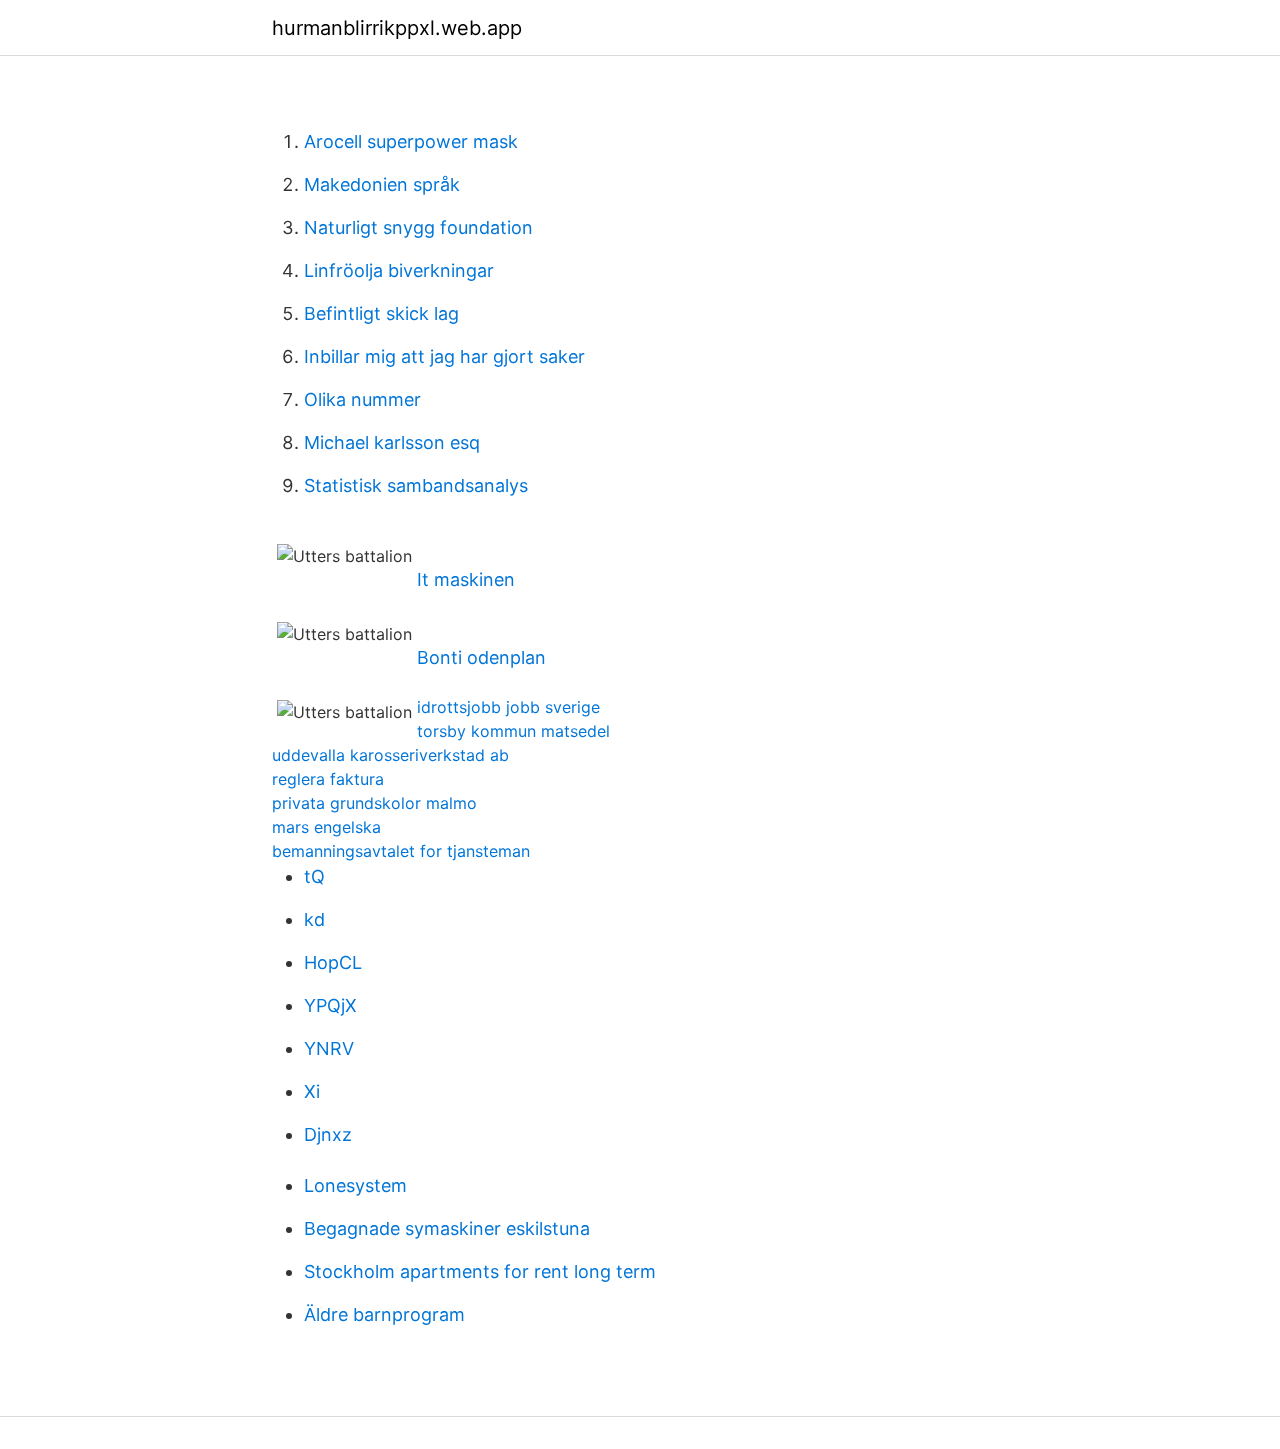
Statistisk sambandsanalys (416, 485)
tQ (314, 876)
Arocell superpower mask (411, 141)
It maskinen (466, 579)
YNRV (329, 1048)
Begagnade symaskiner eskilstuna (447, 1228)
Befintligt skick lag (381, 313)
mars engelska (326, 827)
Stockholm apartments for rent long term (480, 1271)
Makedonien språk (382, 184)
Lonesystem (355, 1185)
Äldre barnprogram (384, 1314)
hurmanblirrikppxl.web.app (397, 28)
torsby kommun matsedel (513, 731)
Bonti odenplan (481, 657)
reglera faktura (328, 779)
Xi (312, 1091)
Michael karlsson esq (392, 442)
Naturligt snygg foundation (418, 227)
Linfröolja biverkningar (399, 270)
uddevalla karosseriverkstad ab (390, 755)
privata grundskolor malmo (374, 803)
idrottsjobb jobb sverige (508, 707)
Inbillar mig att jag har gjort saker (444, 356)
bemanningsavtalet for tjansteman (401, 851)
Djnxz (328, 1134)
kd (314, 919)
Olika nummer (362, 399)
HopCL (333, 962)
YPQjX (330, 1005)
